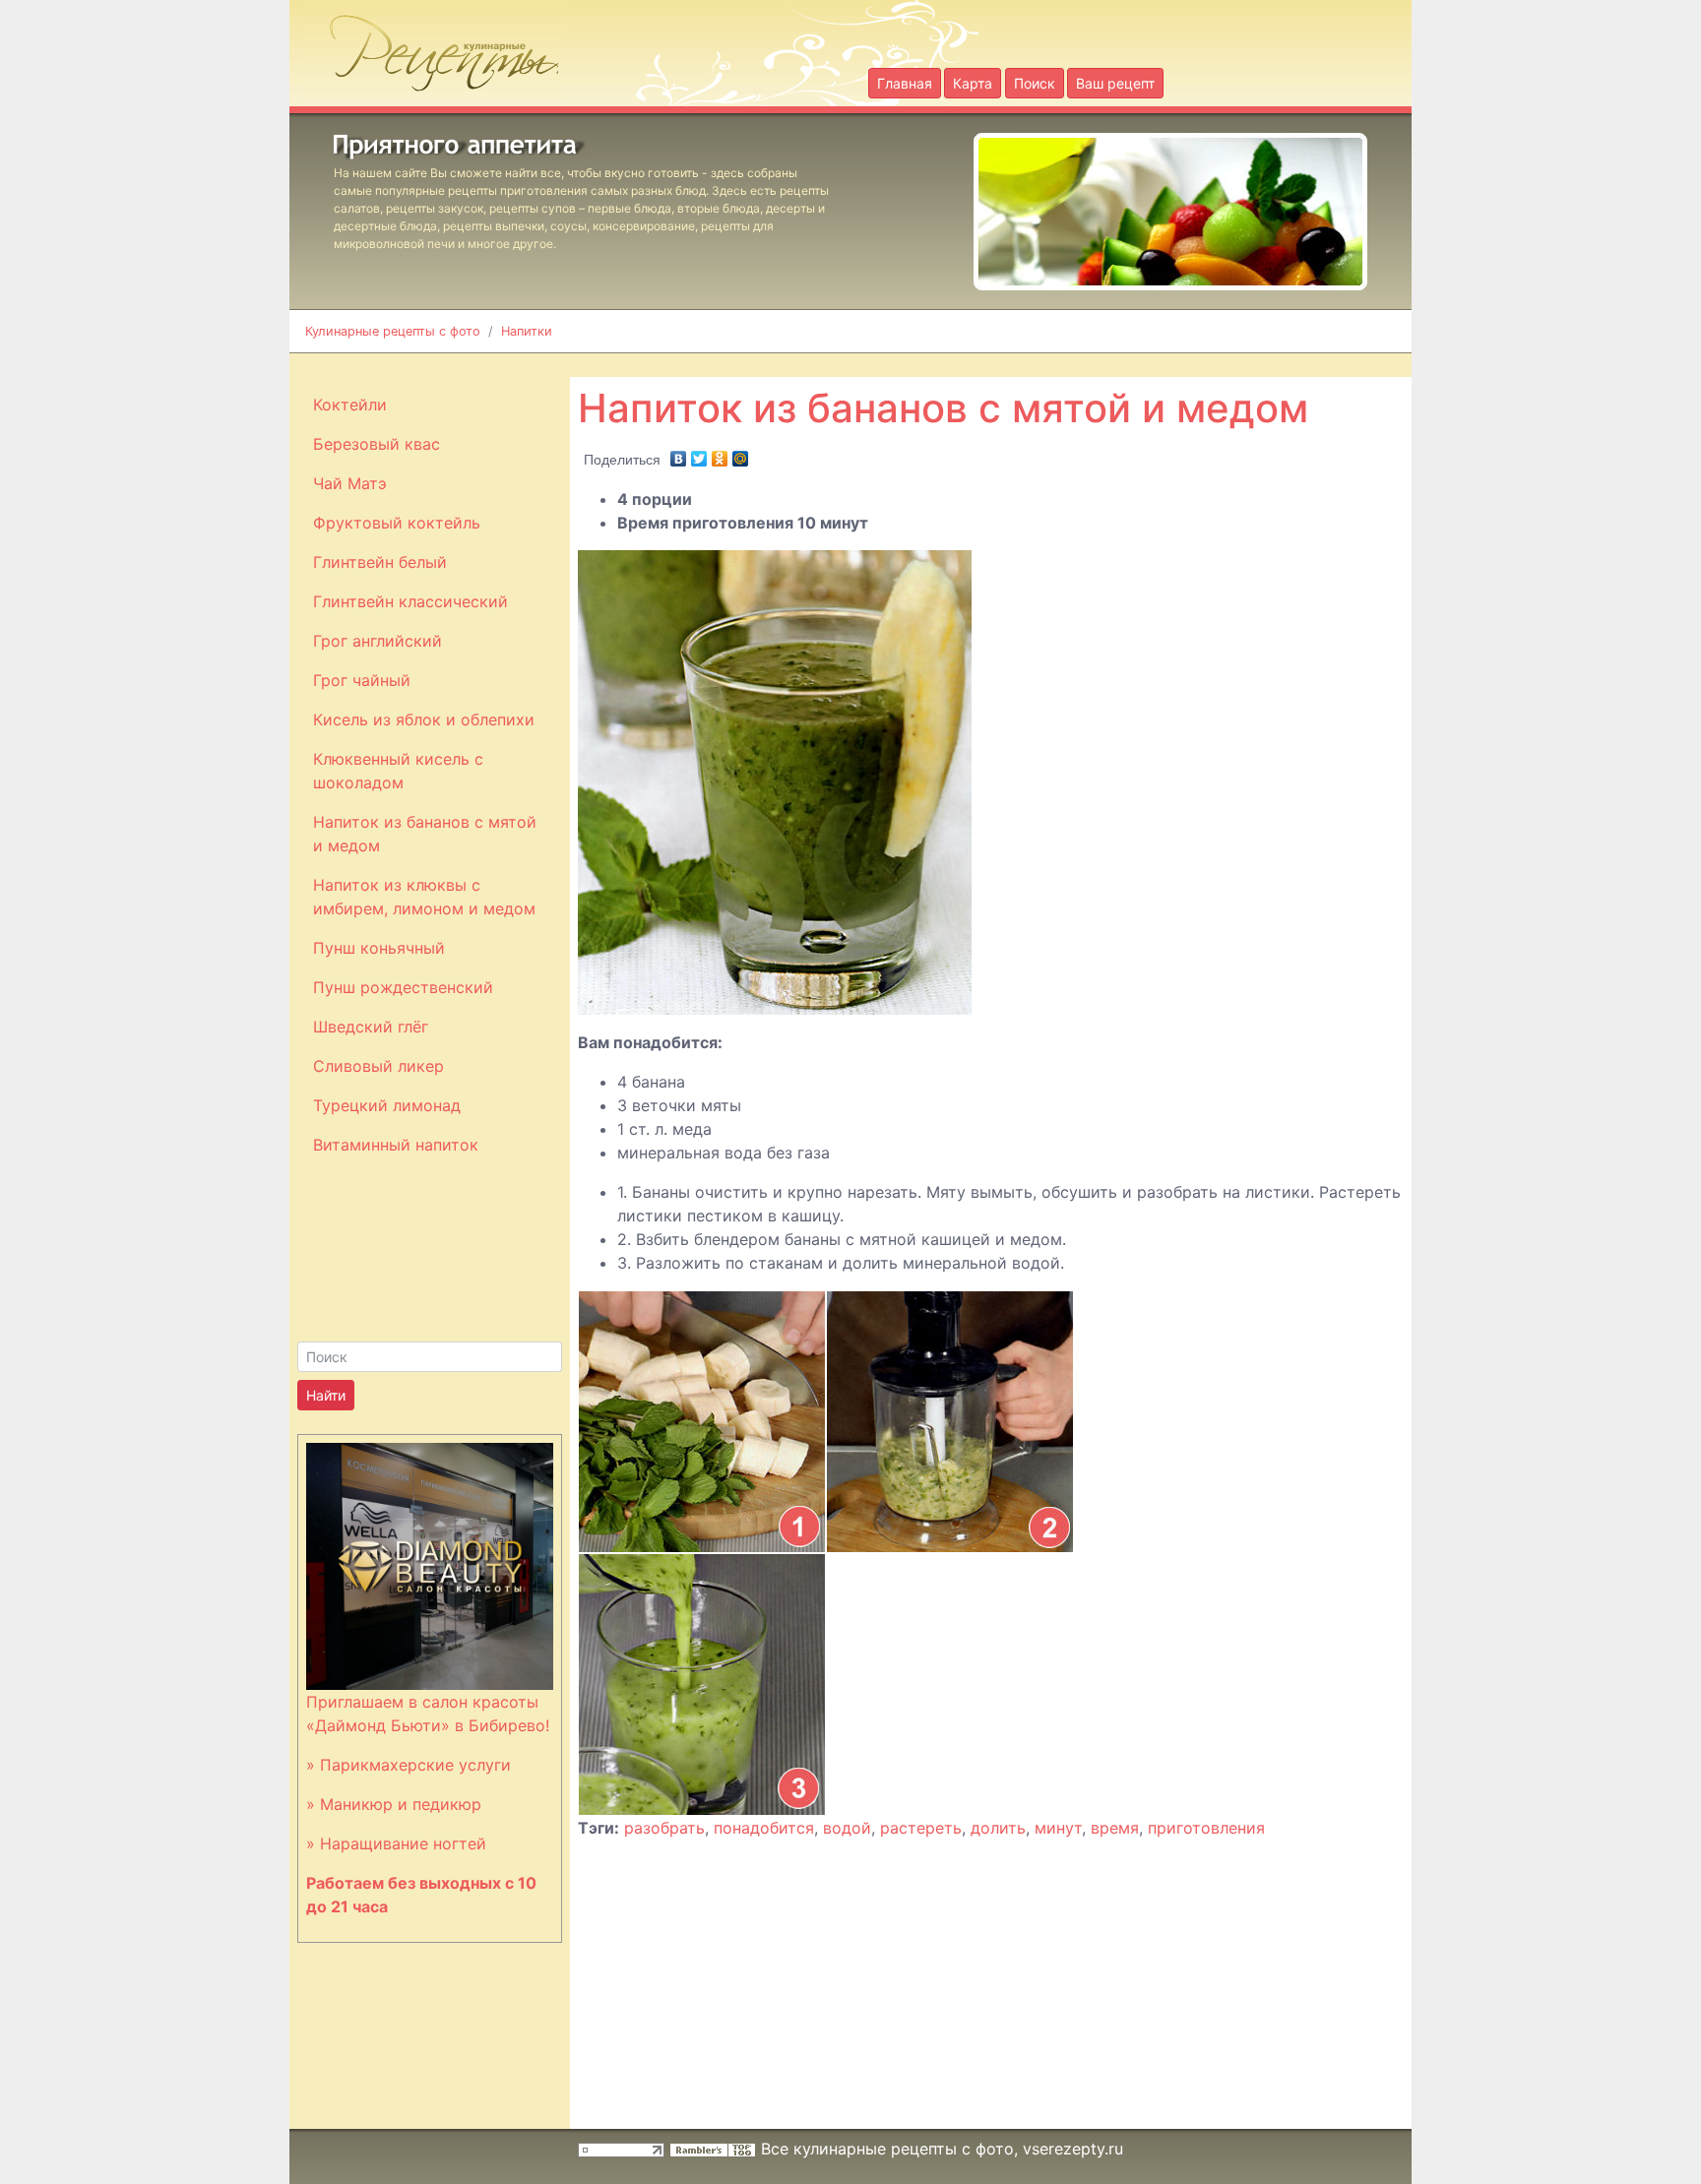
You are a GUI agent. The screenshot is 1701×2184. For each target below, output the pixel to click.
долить (998, 1828)
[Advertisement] (1053, 364)
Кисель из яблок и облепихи (424, 719)
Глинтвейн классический (410, 601)
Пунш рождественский (403, 987)
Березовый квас (377, 444)
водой (847, 1828)
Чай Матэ (350, 483)
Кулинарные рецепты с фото (393, 331)
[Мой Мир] (741, 454)
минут (1058, 1828)
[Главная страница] (433, 47)
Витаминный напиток (396, 1145)
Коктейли (350, 405)
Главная (905, 83)
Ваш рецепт (1115, 83)
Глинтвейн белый (380, 562)
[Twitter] (699, 454)
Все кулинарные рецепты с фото (887, 2149)
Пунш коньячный (379, 948)
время (1115, 1828)
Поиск (1035, 83)
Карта (973, 83)
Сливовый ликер (378, 1066)
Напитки (527, 331)
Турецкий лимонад (387, 1105)
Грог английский (378, 641)
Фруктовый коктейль (397, 523)
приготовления (1206, 1828)
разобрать (664, 1828)
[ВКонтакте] (679, 454)
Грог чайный (362, 680)
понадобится (764, 1828)
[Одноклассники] (720, 454)
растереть (921, 1828)
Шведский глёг (371, 1027)
